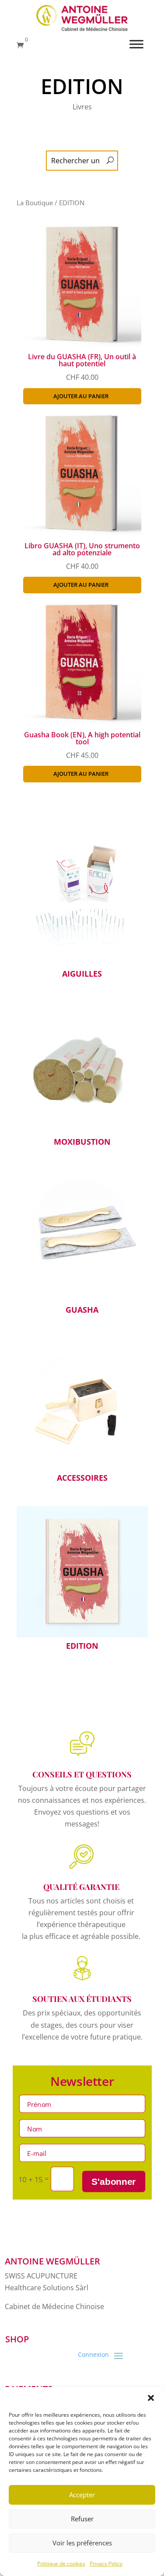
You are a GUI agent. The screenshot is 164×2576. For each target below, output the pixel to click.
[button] (151, 2398)
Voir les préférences (82, 2543)
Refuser (82, 2519)
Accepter (82, 2495)
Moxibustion (82, 1076)
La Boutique (35, 203)
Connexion (93, 2355)
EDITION (82, 1580)
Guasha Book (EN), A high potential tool (82, 738)
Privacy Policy (106, 2564)
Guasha (82, 1244)
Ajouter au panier (81, 396)
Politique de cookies (61, 2564)
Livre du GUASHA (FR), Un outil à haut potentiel (82, 360)
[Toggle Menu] (136, 44)
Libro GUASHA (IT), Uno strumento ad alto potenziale (82, 549)
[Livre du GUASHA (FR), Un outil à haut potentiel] (79, 344)
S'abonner (114, 2182)
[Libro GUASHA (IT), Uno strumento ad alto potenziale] (79, 533)
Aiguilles (82, 908)
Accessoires (82, 1412)
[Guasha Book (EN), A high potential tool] (79, 722)
